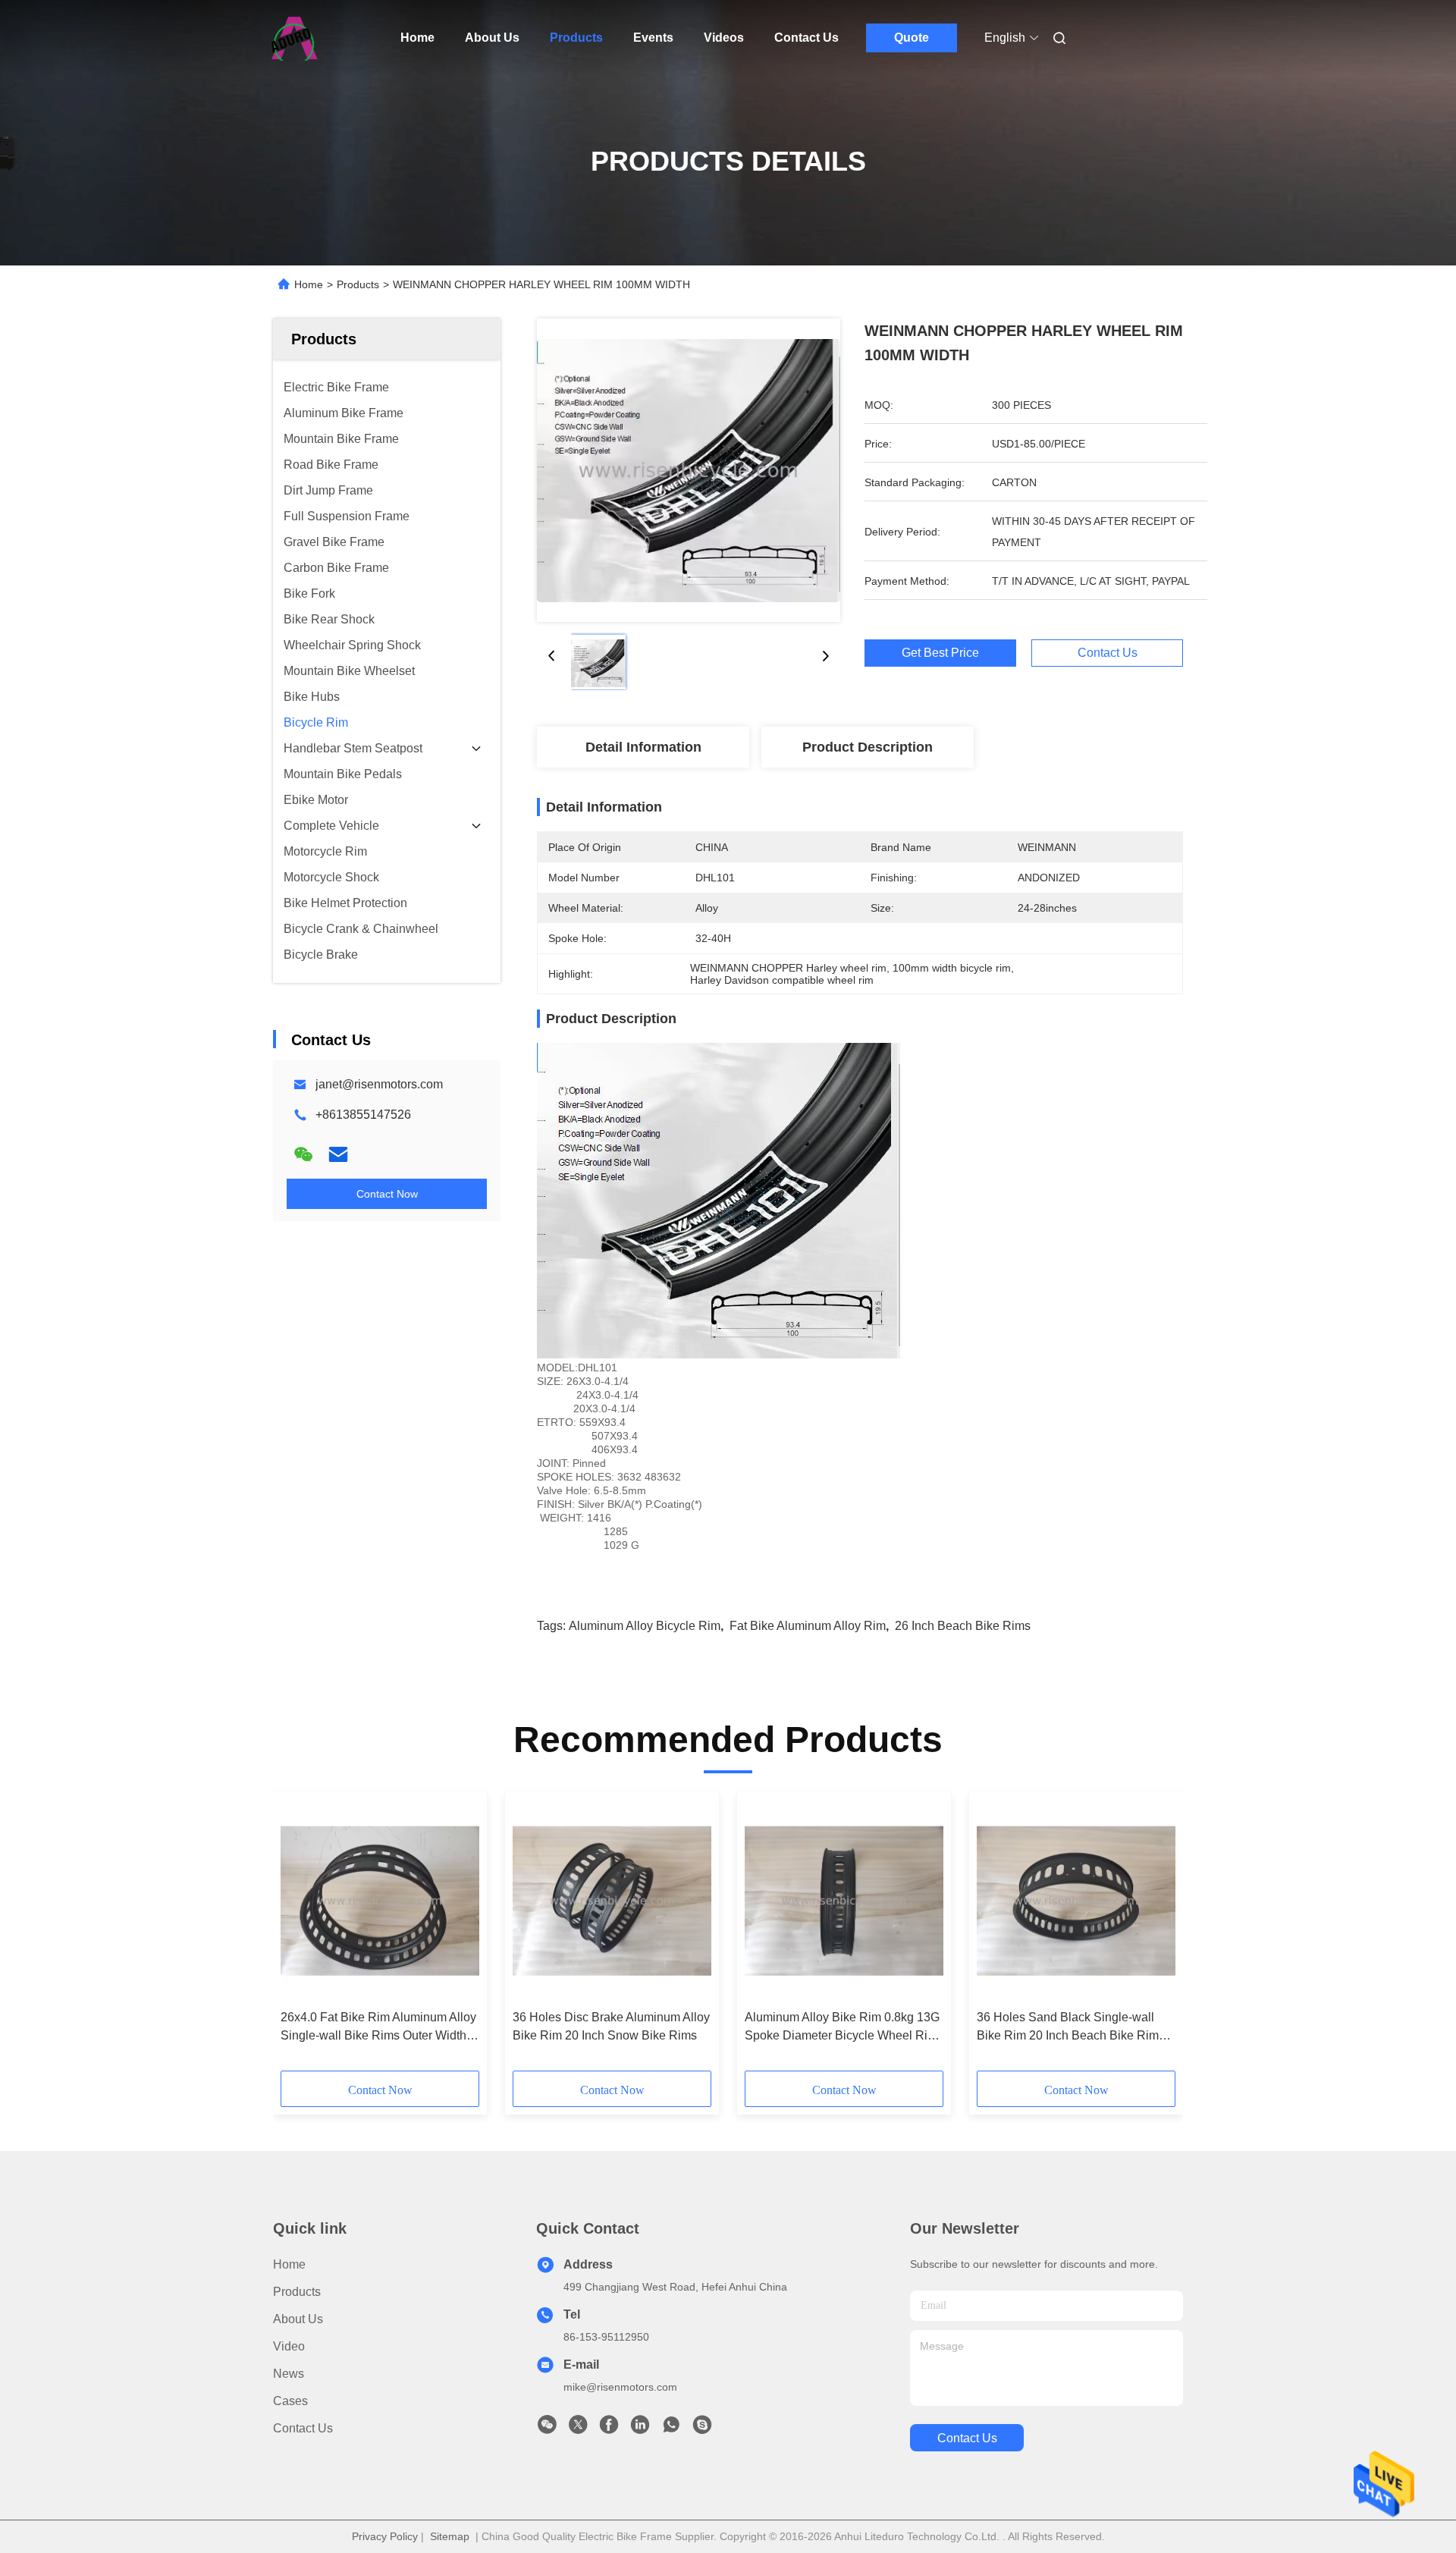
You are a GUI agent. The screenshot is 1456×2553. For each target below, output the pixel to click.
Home (417, 38)
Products (576, 38)
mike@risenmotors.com (620, 2387)
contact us (967, 2438)
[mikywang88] (702, 2429)
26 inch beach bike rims (963, 1626)
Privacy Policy (385, 2536)
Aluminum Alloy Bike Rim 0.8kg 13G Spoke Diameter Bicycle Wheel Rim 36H (842, 2028)
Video (289, 2346)
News (289, 2374)
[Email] (338, 1154)
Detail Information (643, 747)
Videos (724, 38)
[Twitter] (578, 2429)
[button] (300, 1936)
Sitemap (450, 2536)
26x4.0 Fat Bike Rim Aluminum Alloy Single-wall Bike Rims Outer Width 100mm (378, 2028)
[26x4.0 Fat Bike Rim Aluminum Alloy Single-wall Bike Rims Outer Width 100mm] (380, 1901)
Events (653, 38)
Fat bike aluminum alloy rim (808, 1626)
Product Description (868, 747)
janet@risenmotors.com (379, 1084)
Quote (912, 38)
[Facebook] (609, 2429)
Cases (290, 2401)
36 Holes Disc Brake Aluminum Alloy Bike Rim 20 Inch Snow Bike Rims (611, 2026)
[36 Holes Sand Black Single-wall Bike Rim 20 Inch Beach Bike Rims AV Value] (1076, 1901)
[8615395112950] (671, 2429)
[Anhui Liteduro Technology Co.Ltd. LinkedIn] (640, 2429)
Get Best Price (940, 653)
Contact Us (806, 38)
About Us (492, 38)
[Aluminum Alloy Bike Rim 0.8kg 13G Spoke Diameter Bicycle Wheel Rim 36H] (844, 1901)
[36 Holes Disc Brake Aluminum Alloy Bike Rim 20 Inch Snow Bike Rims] (612, 1901)
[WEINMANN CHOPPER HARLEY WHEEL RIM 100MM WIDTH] (689, 470)
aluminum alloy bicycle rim (645, 1626)
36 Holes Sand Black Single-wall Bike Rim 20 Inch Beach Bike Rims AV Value (1071, 2028)
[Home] (294, 38)
